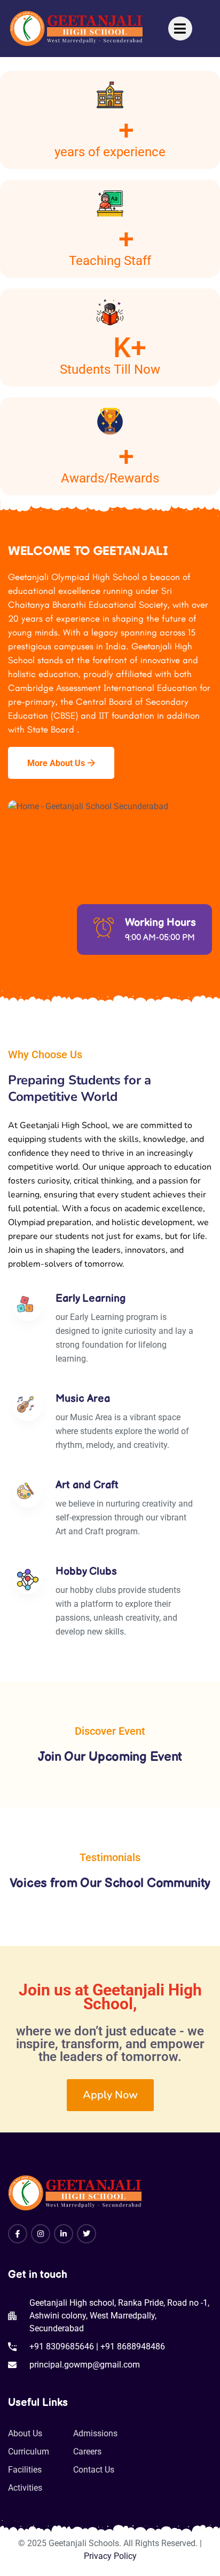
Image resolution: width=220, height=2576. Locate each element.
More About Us (56, 763)
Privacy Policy (110, 2556)
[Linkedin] (64, 2234)
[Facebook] (18, 2234)
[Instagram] (41, 2234)
